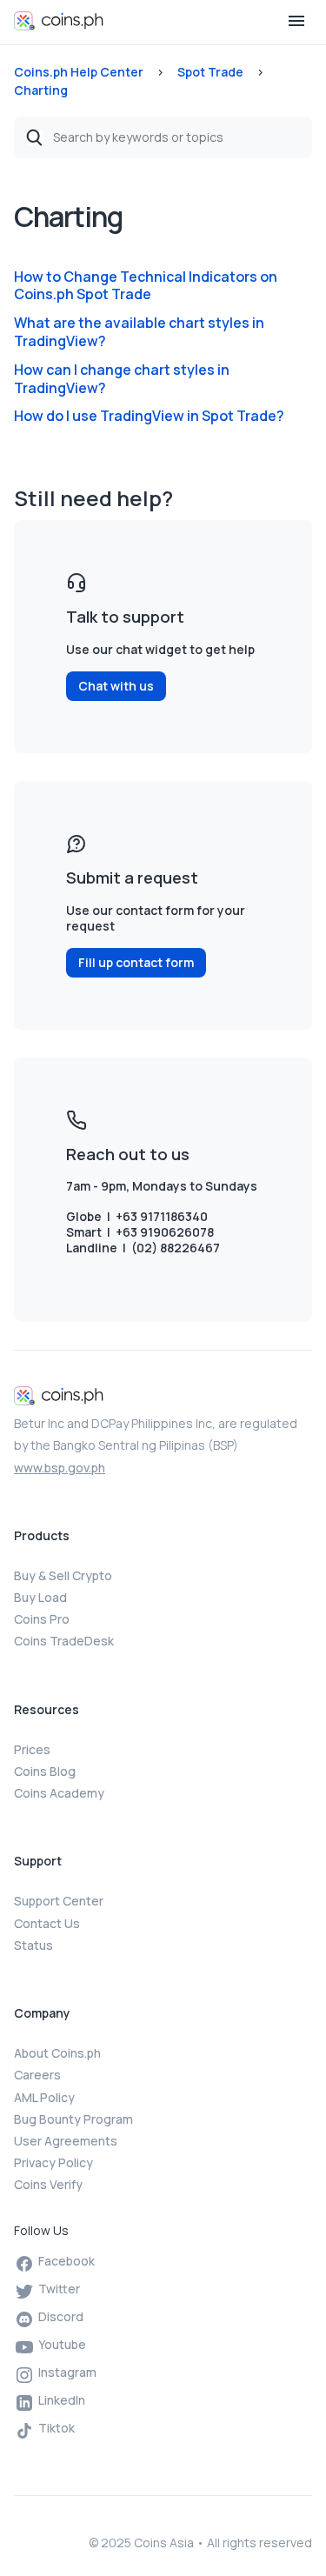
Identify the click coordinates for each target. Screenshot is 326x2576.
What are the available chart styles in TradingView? (139, 332)
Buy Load (40, 1597)
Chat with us (116, 686)
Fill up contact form (136, 962)
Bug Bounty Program (73, 2119)
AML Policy (44, 2097)
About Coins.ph (57, 2053)
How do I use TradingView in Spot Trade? (149, 416)
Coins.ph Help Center (79, 72)
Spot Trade (210, 72)
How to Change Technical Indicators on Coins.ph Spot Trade (146, 286)
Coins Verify (48, 2184)
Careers (37, 2075)
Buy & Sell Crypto (63, 1575)
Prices (32, 1749)
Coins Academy (59, 1793)
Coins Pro (42, 1619)
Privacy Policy (53, 2162)
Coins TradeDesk (64, 1641)
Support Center (59, 1901)
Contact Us (47, 1923)
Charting (41, 90)
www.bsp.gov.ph (60, 1468)
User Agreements (66, 2141)
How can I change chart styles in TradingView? (122, 379)
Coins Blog (45, 1771)
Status (33, 1945)
